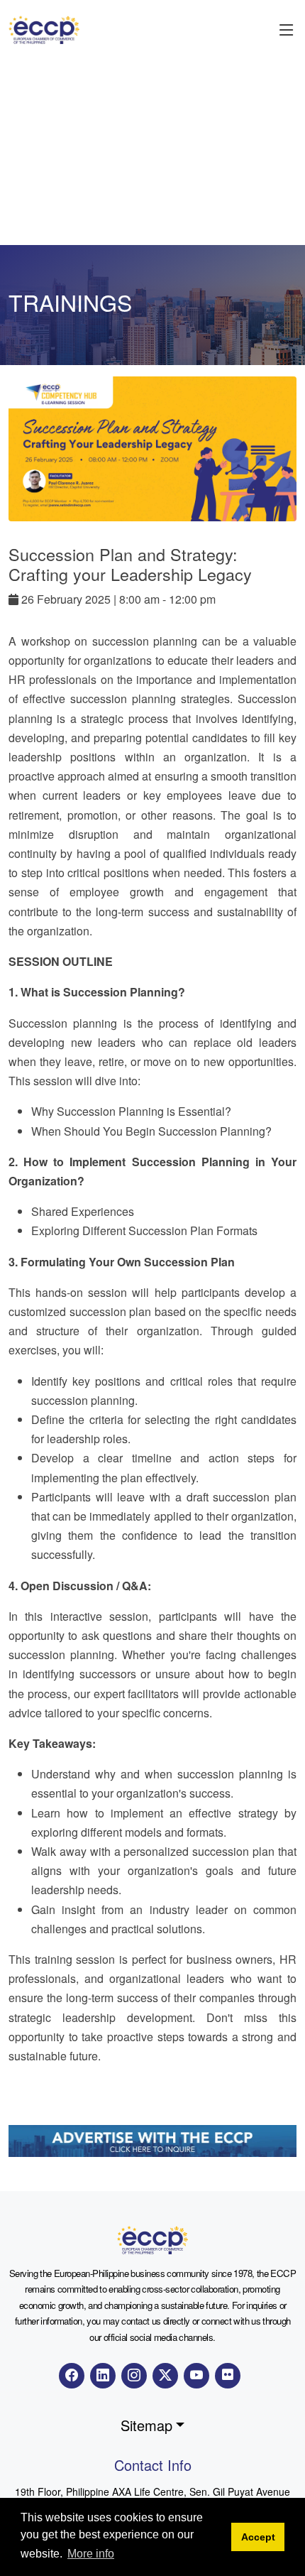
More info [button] (91, 2554)
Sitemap (146, 2425)
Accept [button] (258, 2537)
